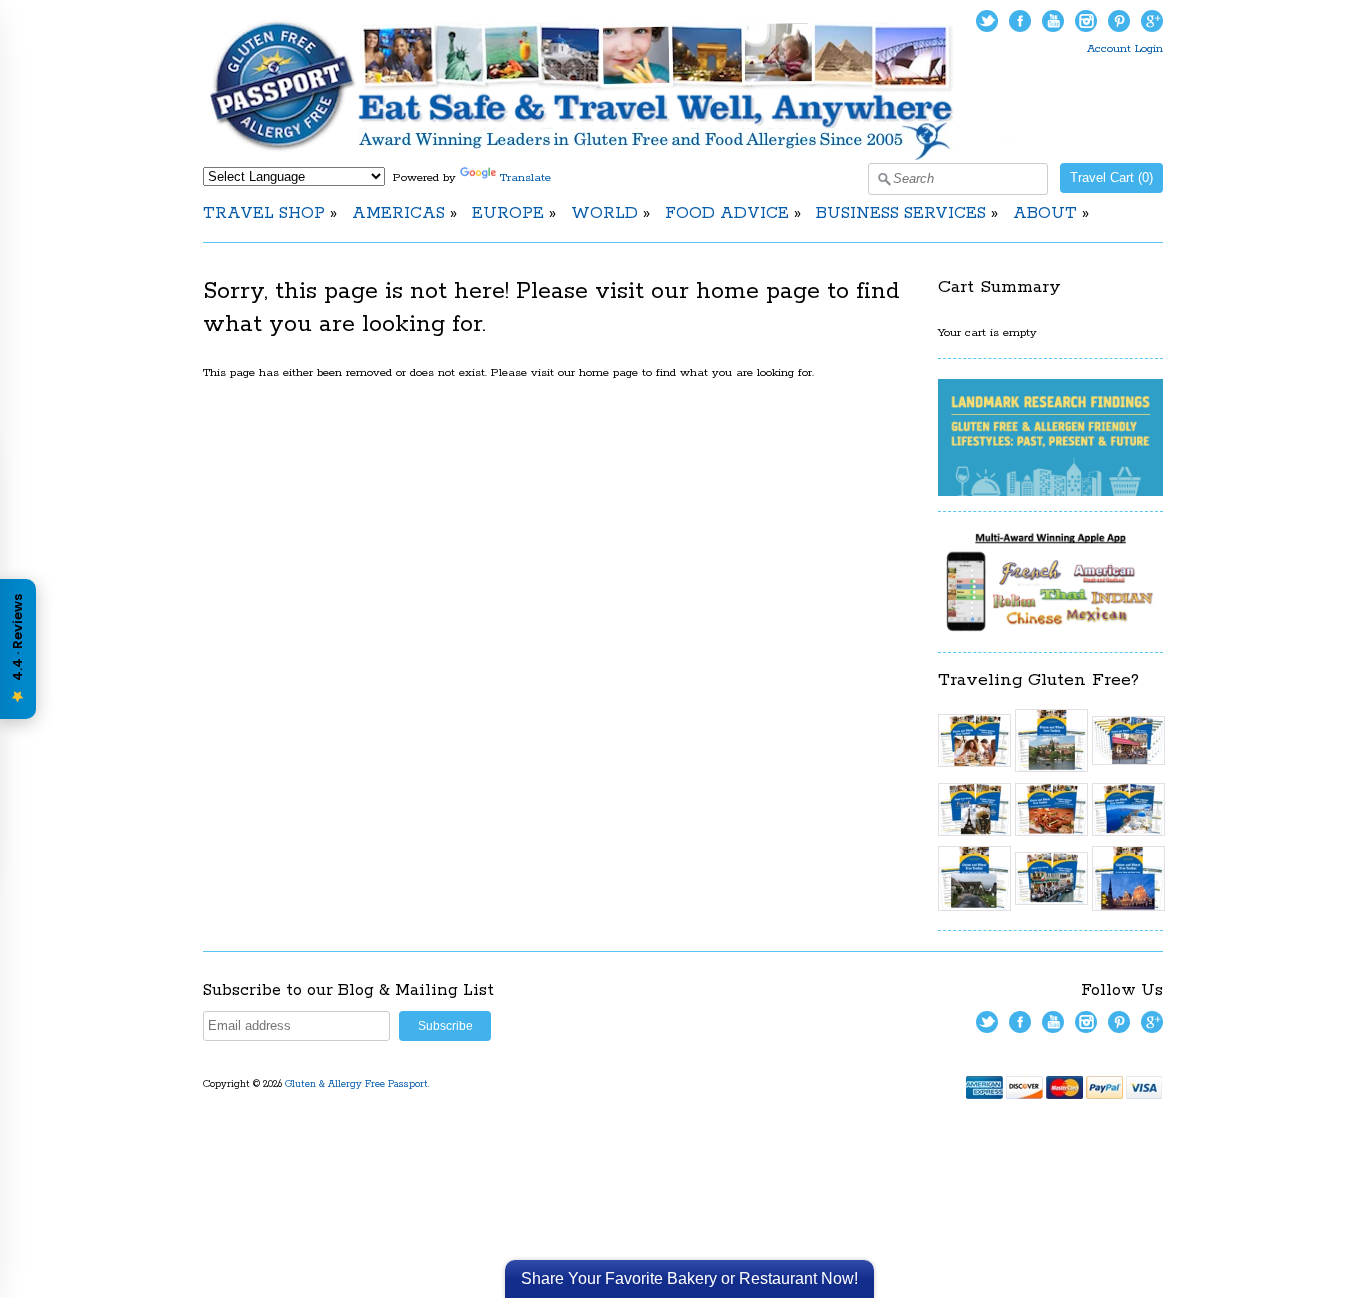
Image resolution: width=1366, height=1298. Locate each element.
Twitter (987, 21)
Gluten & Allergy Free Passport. (359, 1084)
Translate (525, 177)
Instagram (1086, 21)
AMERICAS (398, 213)
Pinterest (1119, 21)
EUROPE (508, 213)
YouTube (1053, 21)
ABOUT (1045, 213)
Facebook (1020, 21)
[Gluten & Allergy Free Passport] (615, 156)
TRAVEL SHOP (264, 213)
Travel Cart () (1111, 177)
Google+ (1152, 21)
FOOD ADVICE (727, 213)
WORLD (604, 213)
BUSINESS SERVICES (901, 213)
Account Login (1125, 48)
